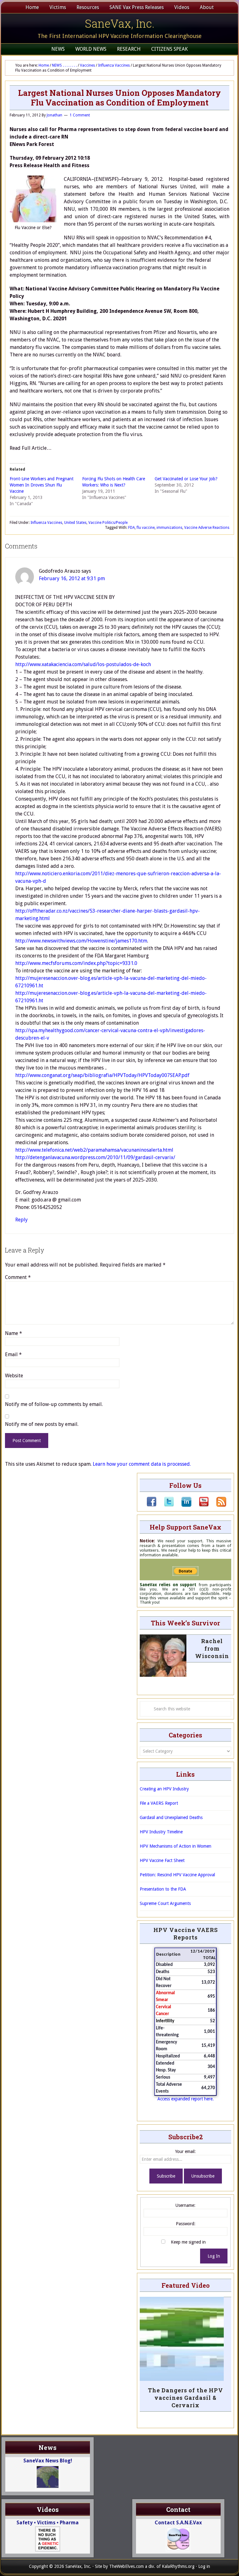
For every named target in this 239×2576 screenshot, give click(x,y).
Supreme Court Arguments (165, 1903)
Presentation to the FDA (163, 1889)
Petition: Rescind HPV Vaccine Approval (177, 1875)
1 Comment (80, 115)
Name (14, 1333)
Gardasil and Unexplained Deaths (171, 1817)
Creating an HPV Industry (164, 1789)
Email (13, 1354)
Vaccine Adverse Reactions (207, 528)
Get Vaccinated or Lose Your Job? (186, 479)
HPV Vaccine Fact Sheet (162, 1860)
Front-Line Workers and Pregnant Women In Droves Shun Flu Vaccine (42, 485)
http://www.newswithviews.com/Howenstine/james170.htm (81, 941)
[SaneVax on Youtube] (200, 1505)
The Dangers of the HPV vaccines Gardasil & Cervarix (185, 2398)
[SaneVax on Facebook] (152, 1505)
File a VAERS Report (159, 1803)
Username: (185, 2205)
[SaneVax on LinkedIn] (183, 1505)
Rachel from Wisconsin (212, 1648)
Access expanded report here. (186, 2099)
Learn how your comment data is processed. (142, 1464)
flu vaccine (146, 528)
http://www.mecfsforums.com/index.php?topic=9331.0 (76, 963)
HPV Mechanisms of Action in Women (176, 1846)
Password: (186, 2224)
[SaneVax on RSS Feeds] (218, 1505)
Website (14, 1376)
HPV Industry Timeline (161, 1832)
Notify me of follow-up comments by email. (54, 1404)
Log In (214, 2256)
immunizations (169, 528)
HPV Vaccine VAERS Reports (186, 1934)
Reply (21, 1220)
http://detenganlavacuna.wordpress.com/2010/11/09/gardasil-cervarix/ (95, 1157)
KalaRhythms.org (178, 2566)
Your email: (185, 2151)
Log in (204, 2566)
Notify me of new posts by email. (42, 1424)
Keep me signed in (188, 2242)
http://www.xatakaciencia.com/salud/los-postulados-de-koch (83, 664)
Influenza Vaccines (46, 523)
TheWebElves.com (127, 2566)
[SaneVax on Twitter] (165, 1505)
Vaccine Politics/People (108, 523)
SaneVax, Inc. (120, 23)
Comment (18, 1277)
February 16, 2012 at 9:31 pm (72, 578)
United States (75, 523)
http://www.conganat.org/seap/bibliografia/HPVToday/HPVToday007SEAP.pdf (102, 1075)
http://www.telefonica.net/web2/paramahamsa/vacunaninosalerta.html (94, 1150)
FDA (131, 528)
